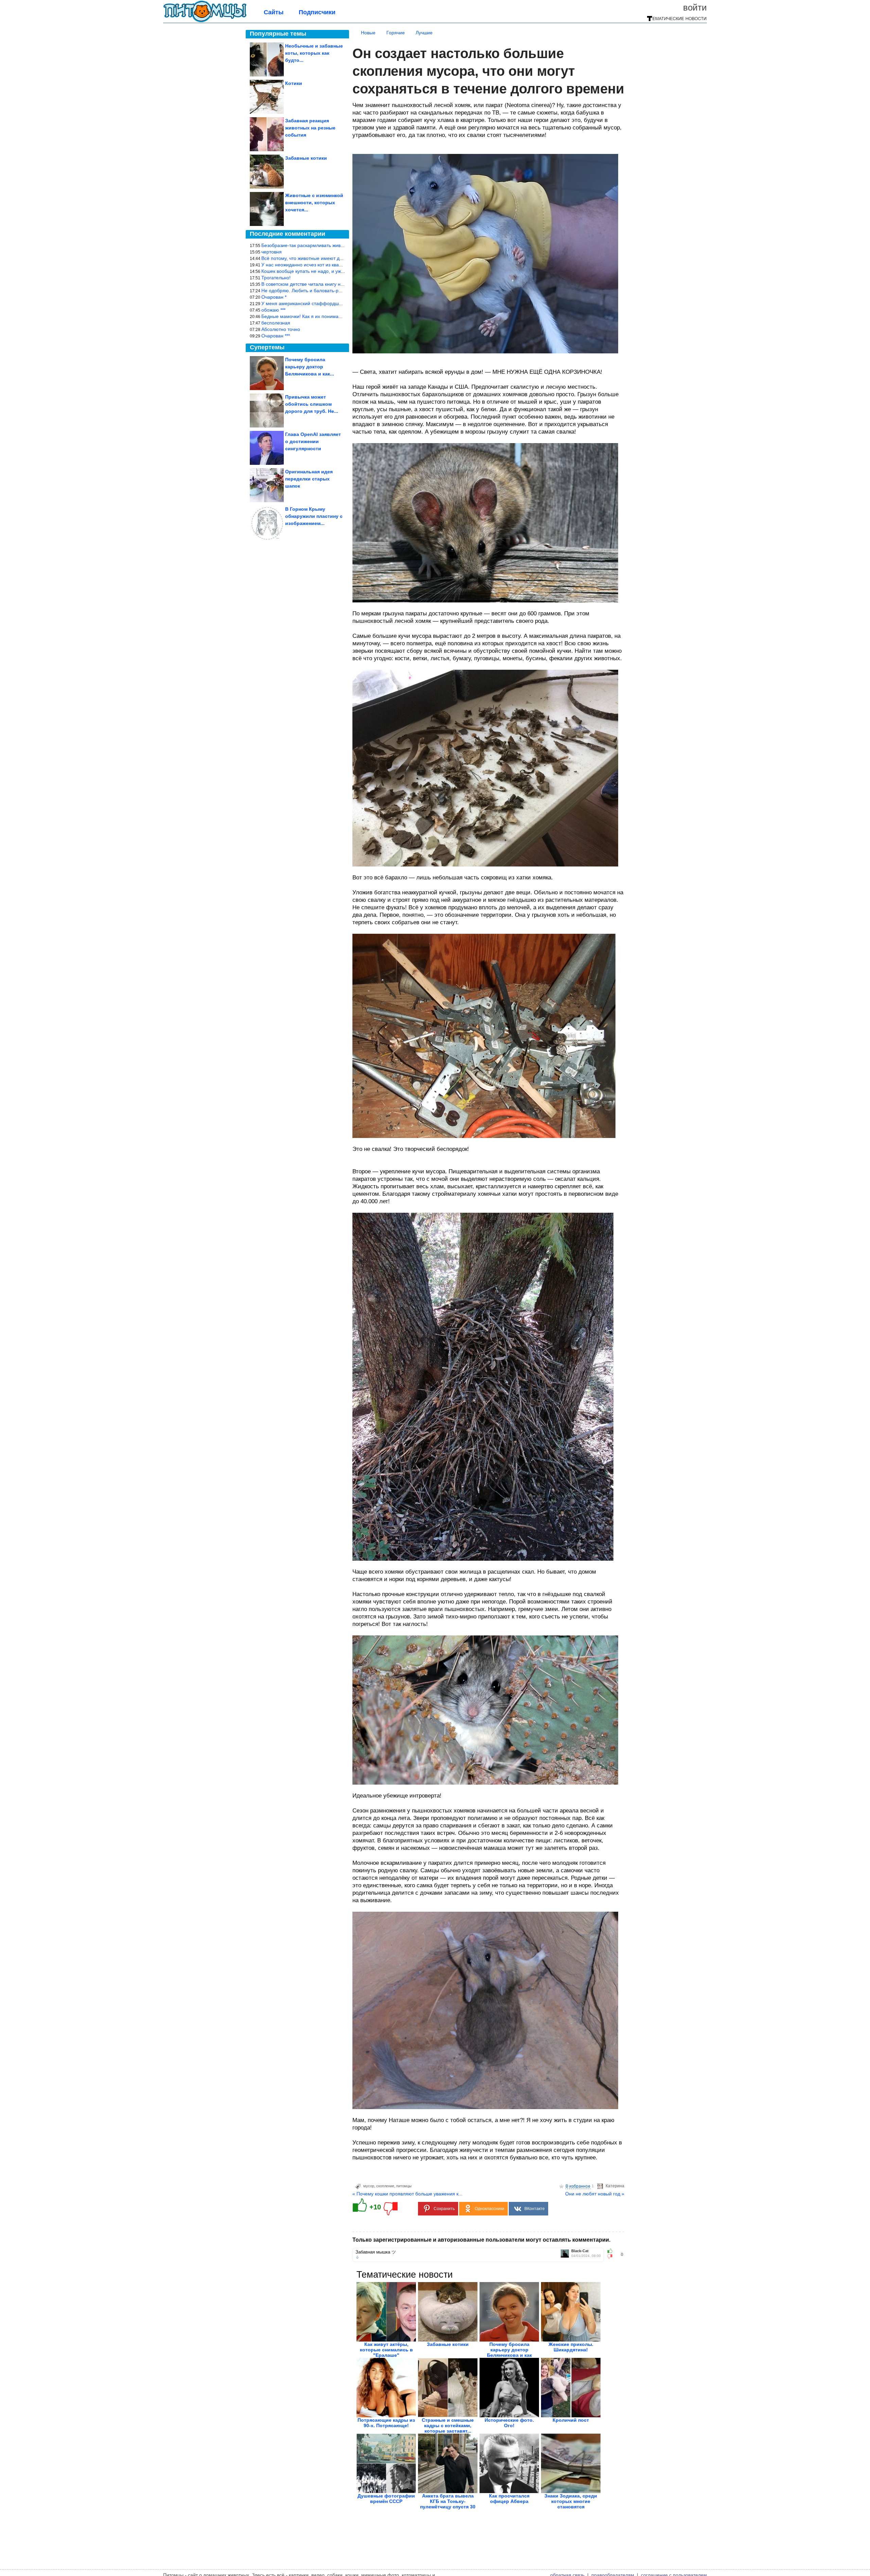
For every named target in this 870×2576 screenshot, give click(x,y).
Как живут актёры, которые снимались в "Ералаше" (386, 2350)
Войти (695, 7)
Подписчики (317, 12)
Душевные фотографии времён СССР (386, 2499)
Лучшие (424, 33)
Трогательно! (276, 278)
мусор (369, 2186)
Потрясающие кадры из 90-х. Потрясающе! (386, 2423)
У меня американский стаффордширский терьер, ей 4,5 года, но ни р (339, 303)
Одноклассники (490, 2209)
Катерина (615, 2186)
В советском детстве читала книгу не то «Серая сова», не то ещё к (336, 284)
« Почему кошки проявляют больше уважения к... (407, 2194)
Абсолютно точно (281, 329)
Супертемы (267, 347)
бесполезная (276, 323)
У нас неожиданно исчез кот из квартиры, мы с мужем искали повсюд (339, 265)
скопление (385, 2186)
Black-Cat (580, 2251)
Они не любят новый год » (595, 2194)
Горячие (396, 33)
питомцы (404, 2186)
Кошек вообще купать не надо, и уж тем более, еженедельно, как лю (338, 271)
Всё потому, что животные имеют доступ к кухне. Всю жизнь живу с (336, 258)
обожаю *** (273, 310)
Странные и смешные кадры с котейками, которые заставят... (448, 2425)
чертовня (272, 252)
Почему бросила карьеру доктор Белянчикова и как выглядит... (509, 2352)
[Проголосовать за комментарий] (612, 2257)
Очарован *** (276, 336)
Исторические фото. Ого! (509, 2423)
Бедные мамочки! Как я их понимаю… (304, 316)
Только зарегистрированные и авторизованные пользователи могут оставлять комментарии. (481, 2240)
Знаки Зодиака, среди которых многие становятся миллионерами (571, 2504)
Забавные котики (448, 2344)
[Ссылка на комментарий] (357, 2257)
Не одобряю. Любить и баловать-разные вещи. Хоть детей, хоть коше (339, 291)
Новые (368, 33)
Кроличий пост (571, 2420)
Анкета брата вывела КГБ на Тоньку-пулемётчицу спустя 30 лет (448, 2504)
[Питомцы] (205, 21)
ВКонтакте (535, 2209)
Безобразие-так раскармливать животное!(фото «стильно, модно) (335, 245)
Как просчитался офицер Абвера (509, 2499)
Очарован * (274, 297)
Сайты (274, 12)
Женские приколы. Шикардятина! (571, 2347)
